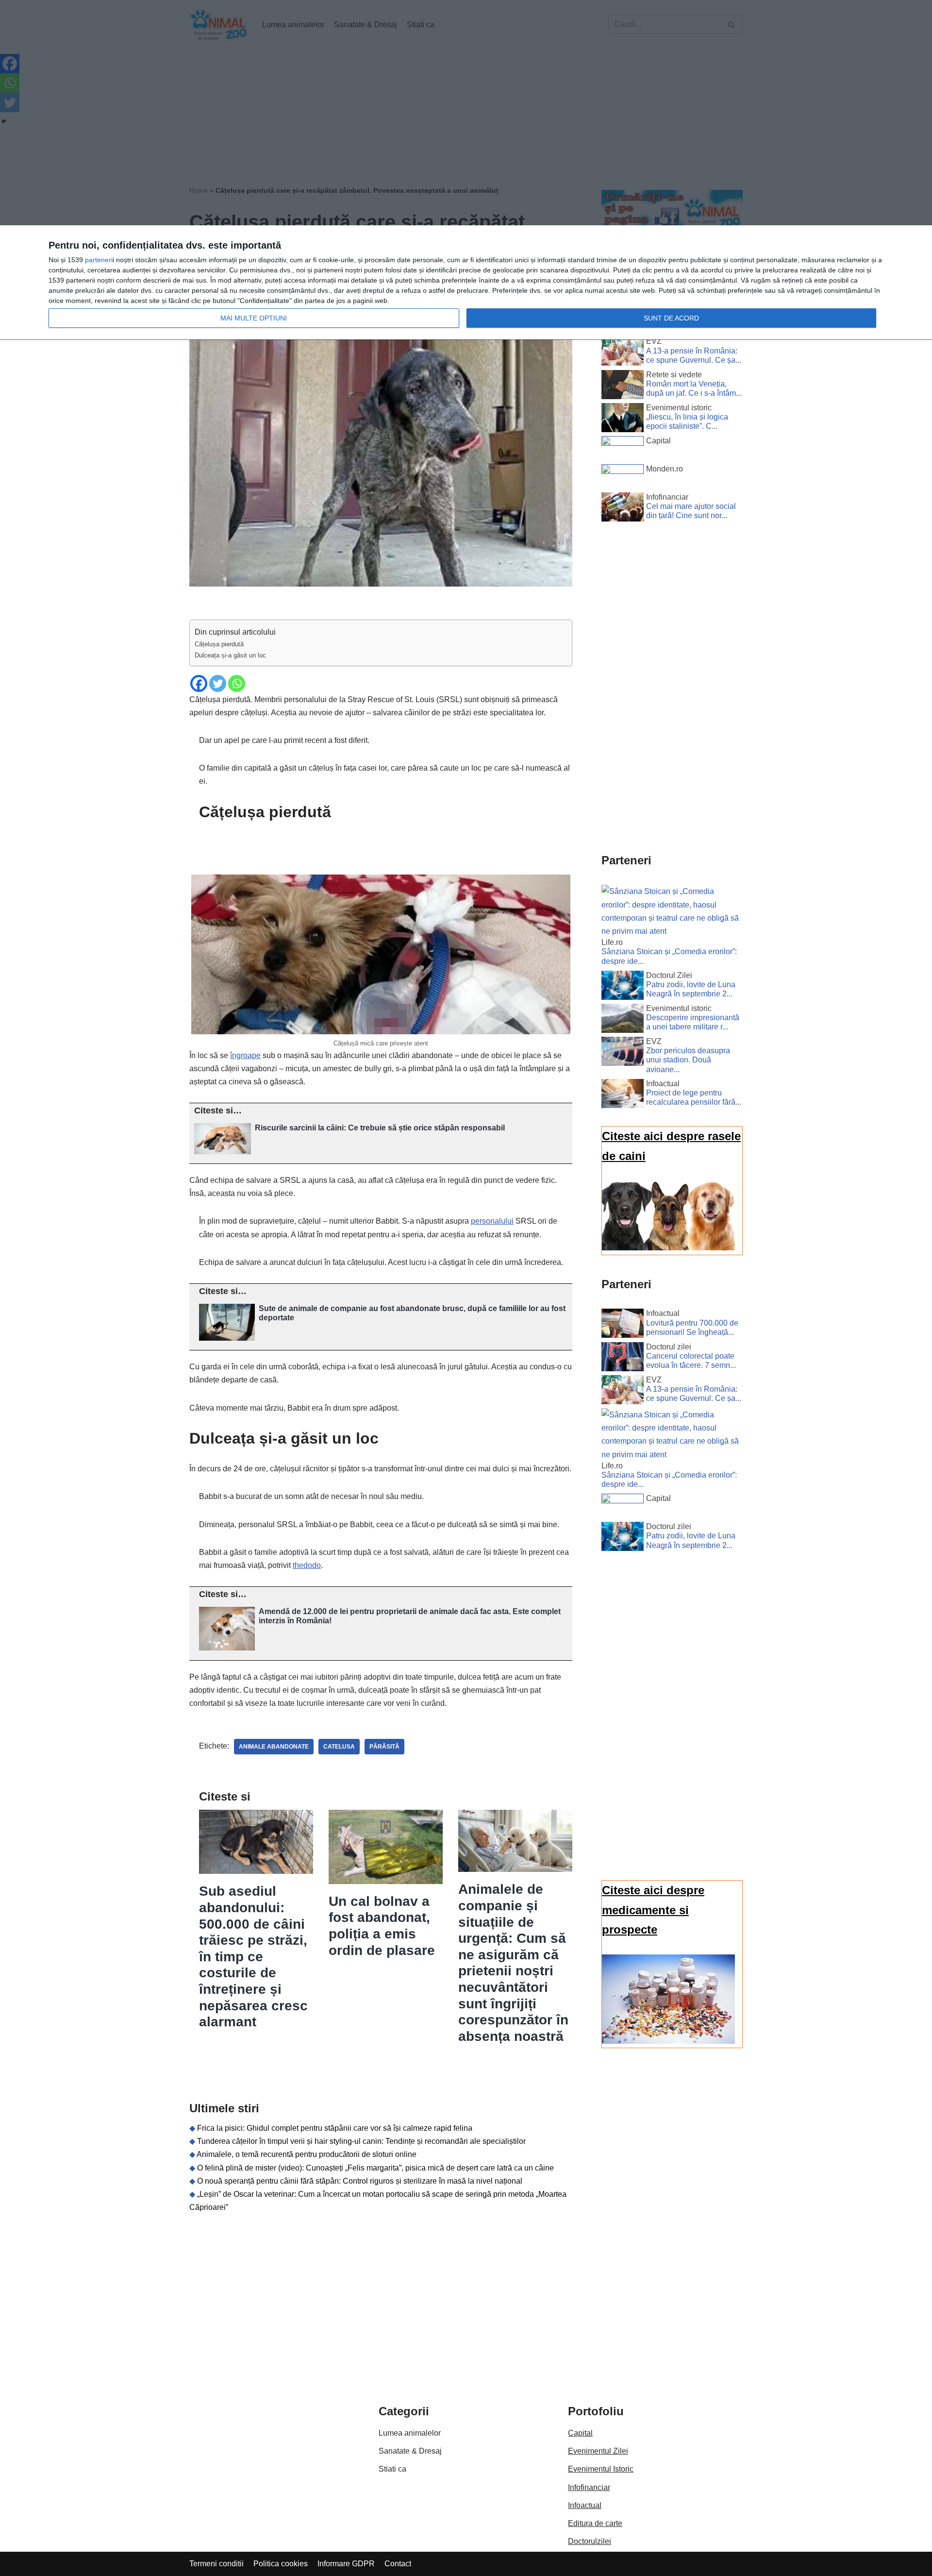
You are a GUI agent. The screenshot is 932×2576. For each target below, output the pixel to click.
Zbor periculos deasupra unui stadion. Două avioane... (688, 1060)
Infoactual (585, 2505)
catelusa (339, 1747)
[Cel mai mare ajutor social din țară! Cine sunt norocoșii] (623, 509)
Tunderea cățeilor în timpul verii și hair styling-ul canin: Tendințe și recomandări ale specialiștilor (361, 2141)
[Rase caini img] (668, 1248)
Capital (580, 2433)
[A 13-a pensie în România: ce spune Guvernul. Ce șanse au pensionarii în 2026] (623, 353)
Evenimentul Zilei (598, 2451)
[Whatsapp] (237, 683)
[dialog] (466, 283)
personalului (492, 1221)
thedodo (307, 1565)
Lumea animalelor (410, 2433)
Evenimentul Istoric (601, 2469)
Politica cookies (281, 2564)
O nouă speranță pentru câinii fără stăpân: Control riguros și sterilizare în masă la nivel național (360, 2181)
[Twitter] (218, 683)
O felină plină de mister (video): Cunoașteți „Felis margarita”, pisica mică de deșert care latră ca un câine (375, 2168)
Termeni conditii (216, 2564)
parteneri (99, 260)
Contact (398, 2564)
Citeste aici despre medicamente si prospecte (653, 1910)
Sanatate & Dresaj (410, 2451)
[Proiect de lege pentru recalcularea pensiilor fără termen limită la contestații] (623, 1095)
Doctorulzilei (590, 2541)
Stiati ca (392, 2469)
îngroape (245, 1055)
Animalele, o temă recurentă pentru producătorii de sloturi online (307, 2154)
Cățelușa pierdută (219, 644)
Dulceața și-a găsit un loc (230, 655)
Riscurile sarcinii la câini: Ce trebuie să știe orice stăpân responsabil (380, 1128)
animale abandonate (274, 1747)
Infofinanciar (589, 2487)
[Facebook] (199, 683)
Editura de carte (595, 2523)
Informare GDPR (346, 2564)
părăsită (384, 1747)
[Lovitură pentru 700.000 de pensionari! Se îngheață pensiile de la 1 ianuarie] (623, 1325)
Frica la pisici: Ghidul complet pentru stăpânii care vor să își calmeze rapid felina (335, 2128)
